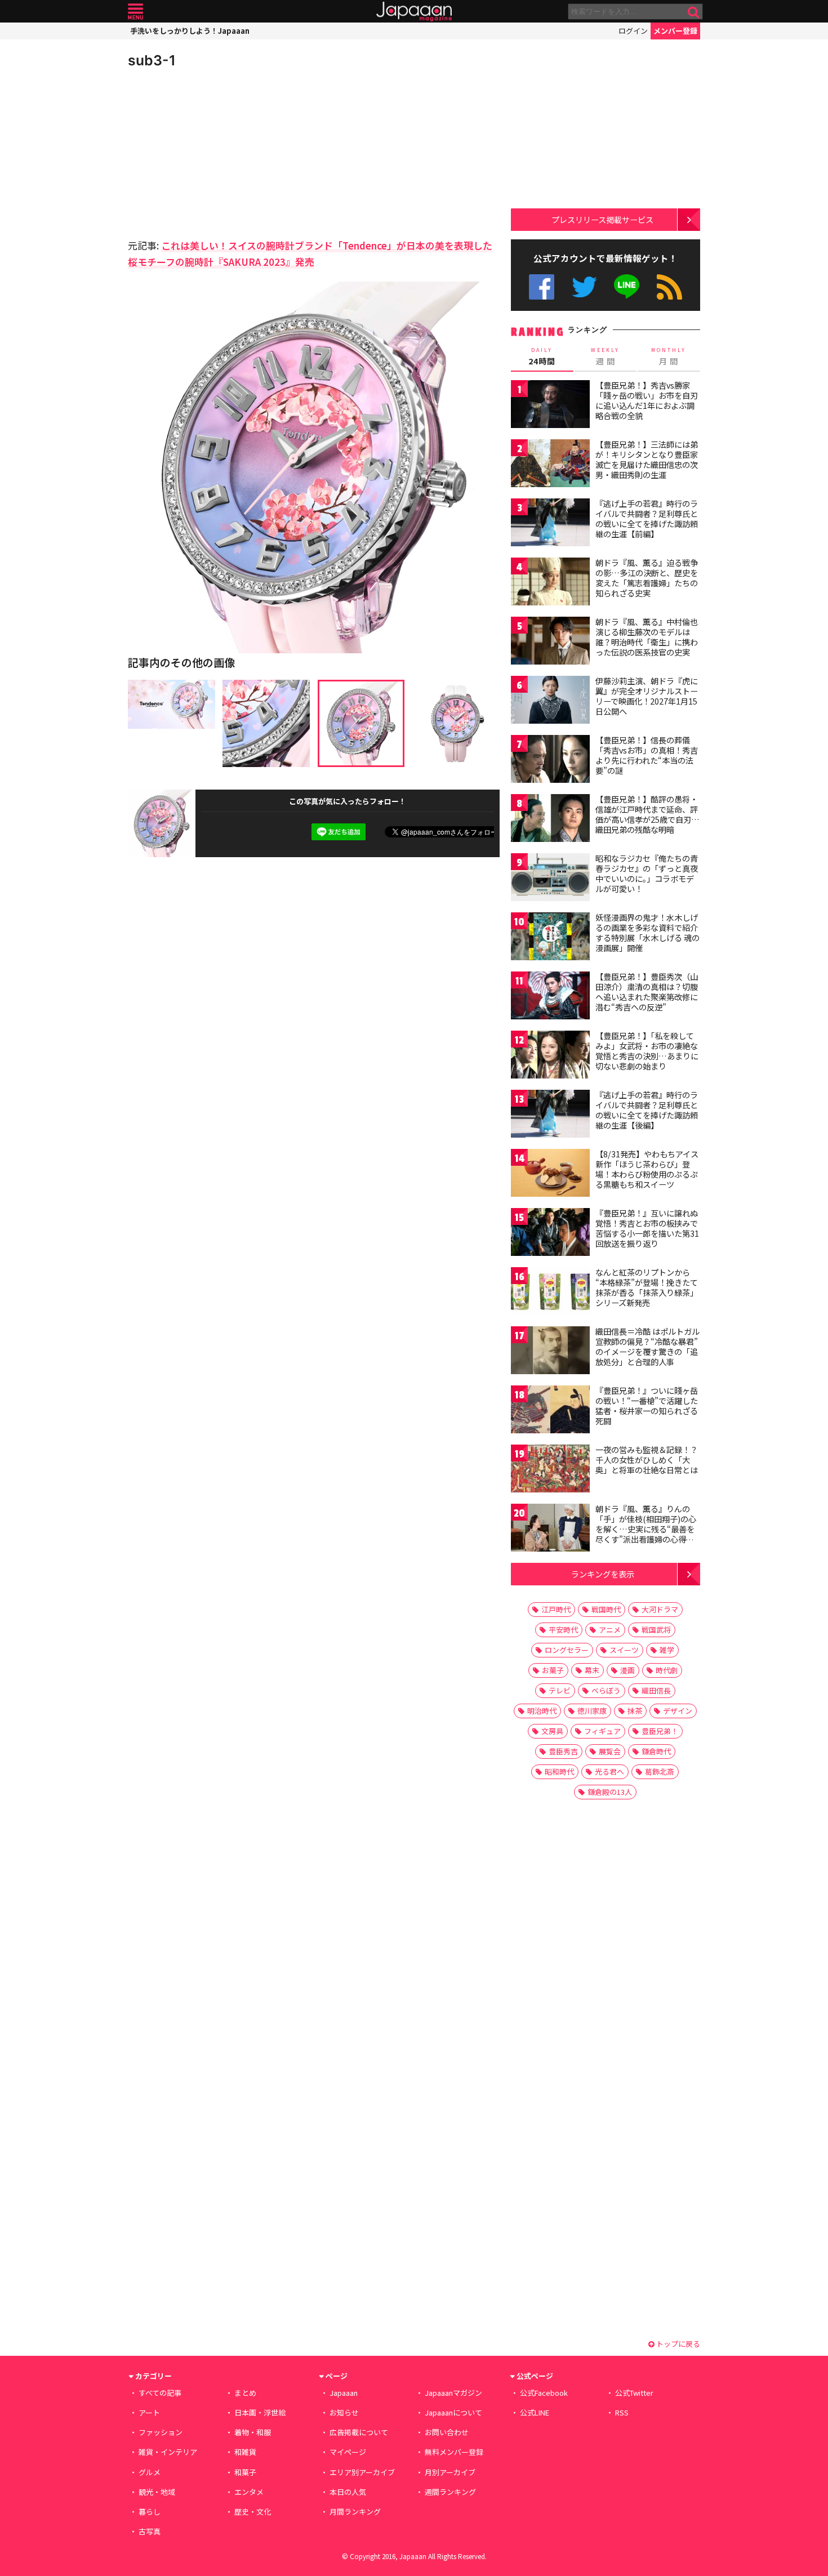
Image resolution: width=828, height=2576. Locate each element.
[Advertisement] (221, 152)
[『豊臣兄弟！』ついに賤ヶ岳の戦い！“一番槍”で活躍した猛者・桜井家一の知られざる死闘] (550, 1411)
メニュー (135, 12)
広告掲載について (359, 2432)
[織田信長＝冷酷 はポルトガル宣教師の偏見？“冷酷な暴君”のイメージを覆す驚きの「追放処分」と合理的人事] (550, 1352)
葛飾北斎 (660, 1771)
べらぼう (606, 1690)
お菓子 (553, 1670)
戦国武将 (656, 1630)
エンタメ (249, 2492)
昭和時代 (559, 1771)
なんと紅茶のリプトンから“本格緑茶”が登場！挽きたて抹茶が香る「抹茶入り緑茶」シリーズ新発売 (647, 1287)
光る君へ (609, 1771)
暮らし (150, 2512)
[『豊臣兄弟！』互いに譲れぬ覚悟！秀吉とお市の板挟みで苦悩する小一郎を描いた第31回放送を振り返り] (550, 1234)
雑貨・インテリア (168, 2452)
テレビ (560, 1690)
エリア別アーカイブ (362, 2472)
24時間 (542, 356)
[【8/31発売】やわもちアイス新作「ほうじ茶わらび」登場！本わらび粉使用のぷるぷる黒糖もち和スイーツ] (550, 1175)
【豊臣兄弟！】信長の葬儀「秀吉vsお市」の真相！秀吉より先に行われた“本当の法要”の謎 (647, 755)
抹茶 (635, 1711)
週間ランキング (450, 2492)
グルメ (150, 2472)
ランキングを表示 (603, 1574)
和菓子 (245, 2472)
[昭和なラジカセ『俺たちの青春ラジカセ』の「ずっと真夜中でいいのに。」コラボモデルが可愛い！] (550, 879)
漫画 (627, 1670)
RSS (669, 287)
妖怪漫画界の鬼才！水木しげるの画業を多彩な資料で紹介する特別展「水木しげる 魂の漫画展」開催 (647, 932)
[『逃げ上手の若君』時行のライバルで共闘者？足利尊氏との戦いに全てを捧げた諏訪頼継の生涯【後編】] (550, 1115)
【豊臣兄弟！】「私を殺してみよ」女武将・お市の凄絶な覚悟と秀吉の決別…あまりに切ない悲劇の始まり (647, 1051)
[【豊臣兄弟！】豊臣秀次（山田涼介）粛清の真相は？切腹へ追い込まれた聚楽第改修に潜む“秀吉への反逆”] (550, 997)
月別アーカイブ (450, 2472)
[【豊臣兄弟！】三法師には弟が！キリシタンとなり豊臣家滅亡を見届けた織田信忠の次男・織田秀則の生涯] (550, 465)
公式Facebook (542, 287)
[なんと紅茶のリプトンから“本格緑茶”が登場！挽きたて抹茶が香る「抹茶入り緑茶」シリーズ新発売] (550, 1293)
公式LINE (627, 287)
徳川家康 (592, 1711)
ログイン (633, 31)
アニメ (610, 1630)
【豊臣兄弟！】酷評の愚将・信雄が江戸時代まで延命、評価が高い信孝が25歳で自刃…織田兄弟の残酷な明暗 (647, 814)
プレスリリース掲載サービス (602, 219)
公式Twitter (584, 287)
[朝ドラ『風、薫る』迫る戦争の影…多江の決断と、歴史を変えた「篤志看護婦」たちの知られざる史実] (550, 583)
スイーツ (624, 1650)
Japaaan (414, 12)
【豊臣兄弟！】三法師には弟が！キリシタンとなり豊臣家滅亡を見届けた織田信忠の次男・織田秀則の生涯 (647, 459)
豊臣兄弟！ (660, 1731)
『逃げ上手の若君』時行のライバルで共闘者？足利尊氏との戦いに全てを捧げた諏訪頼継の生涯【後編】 (647, 1110)
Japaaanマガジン (453, 2393)
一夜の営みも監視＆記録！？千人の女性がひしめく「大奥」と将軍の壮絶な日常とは (647, 1459)
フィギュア (602, 1731)
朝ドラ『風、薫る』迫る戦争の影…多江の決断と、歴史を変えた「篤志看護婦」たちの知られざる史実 (647, 578)
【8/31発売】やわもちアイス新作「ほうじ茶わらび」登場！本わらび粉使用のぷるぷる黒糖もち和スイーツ (647, 1169)
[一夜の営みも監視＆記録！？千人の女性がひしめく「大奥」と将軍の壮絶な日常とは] (550, 1470)
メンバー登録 (675, 31)
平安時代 (563, 1630)
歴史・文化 (253, 2512)
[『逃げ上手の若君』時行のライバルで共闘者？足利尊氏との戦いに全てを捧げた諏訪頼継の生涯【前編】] (550, 524)
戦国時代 (606, 1609)
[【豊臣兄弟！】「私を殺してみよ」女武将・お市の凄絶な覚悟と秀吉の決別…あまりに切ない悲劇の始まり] (550, 1056)
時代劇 (667, 1670)
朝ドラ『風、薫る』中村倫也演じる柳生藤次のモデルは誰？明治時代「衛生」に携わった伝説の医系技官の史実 (647, 637)
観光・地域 (157, 2492)
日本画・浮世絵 (260, 2412)
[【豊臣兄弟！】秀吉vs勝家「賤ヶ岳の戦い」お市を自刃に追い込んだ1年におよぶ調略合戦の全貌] (550, 406)
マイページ (348, 2452)
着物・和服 (253, 2432)
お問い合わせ (447, 2432)
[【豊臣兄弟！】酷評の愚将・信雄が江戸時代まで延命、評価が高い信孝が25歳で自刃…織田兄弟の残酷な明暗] (550, 820)
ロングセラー (567, 1650)
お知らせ (344, 2412)
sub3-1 (152, 60)
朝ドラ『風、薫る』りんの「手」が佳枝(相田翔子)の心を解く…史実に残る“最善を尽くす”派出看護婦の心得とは (646, 1528)
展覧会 (610, 1751)
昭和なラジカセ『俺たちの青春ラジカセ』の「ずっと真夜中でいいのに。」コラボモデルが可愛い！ (647, 873)
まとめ (245, 2393)
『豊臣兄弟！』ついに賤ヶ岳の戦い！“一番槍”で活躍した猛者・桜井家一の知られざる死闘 (647, 1405)
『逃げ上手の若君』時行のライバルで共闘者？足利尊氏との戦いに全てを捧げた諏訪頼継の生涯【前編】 (647, 518)
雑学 (667, 1650)
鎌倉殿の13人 (610, 1792)
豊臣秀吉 (563, 1751)
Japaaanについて (453, 2412)
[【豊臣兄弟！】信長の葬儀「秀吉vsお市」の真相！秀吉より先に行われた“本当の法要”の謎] (550, 761)
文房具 (552, 1731)
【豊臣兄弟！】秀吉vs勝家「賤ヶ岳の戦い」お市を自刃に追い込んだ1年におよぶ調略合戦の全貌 (647, 400)
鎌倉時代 (656, 1751)
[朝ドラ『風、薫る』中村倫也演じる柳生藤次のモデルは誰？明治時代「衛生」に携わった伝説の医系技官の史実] (550, 642)
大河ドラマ (660, 1609)
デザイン (678, 1711)
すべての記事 (160, 2393)
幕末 (592, 1670)
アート (149, 2412)
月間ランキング (355, 2512)
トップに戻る (677, 2344)
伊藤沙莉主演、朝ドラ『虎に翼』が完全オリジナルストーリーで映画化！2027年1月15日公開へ (647, 696)
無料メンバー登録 (454, 2452)
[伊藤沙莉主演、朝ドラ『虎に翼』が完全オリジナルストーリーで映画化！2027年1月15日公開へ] (550, 701)
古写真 (150, 2531)
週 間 (605, 356)
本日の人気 (348, 2492)
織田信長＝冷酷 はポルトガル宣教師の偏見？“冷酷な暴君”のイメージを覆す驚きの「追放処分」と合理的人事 (647, 1346)
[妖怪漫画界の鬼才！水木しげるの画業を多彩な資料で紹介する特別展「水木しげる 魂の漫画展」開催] (550, 938)
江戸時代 (556, 1609)
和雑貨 (245, 2452)
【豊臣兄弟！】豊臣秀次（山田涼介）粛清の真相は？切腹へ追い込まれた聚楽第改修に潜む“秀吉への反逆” (647, 991)
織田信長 (656, 1690)
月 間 (669, 356)
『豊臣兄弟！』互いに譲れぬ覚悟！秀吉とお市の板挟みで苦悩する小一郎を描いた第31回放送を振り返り (647, 1228)
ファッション (161, 2432)
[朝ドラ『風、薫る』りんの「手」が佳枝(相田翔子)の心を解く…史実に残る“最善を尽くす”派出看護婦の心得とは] (550, 1529)
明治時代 (542, 1711)
